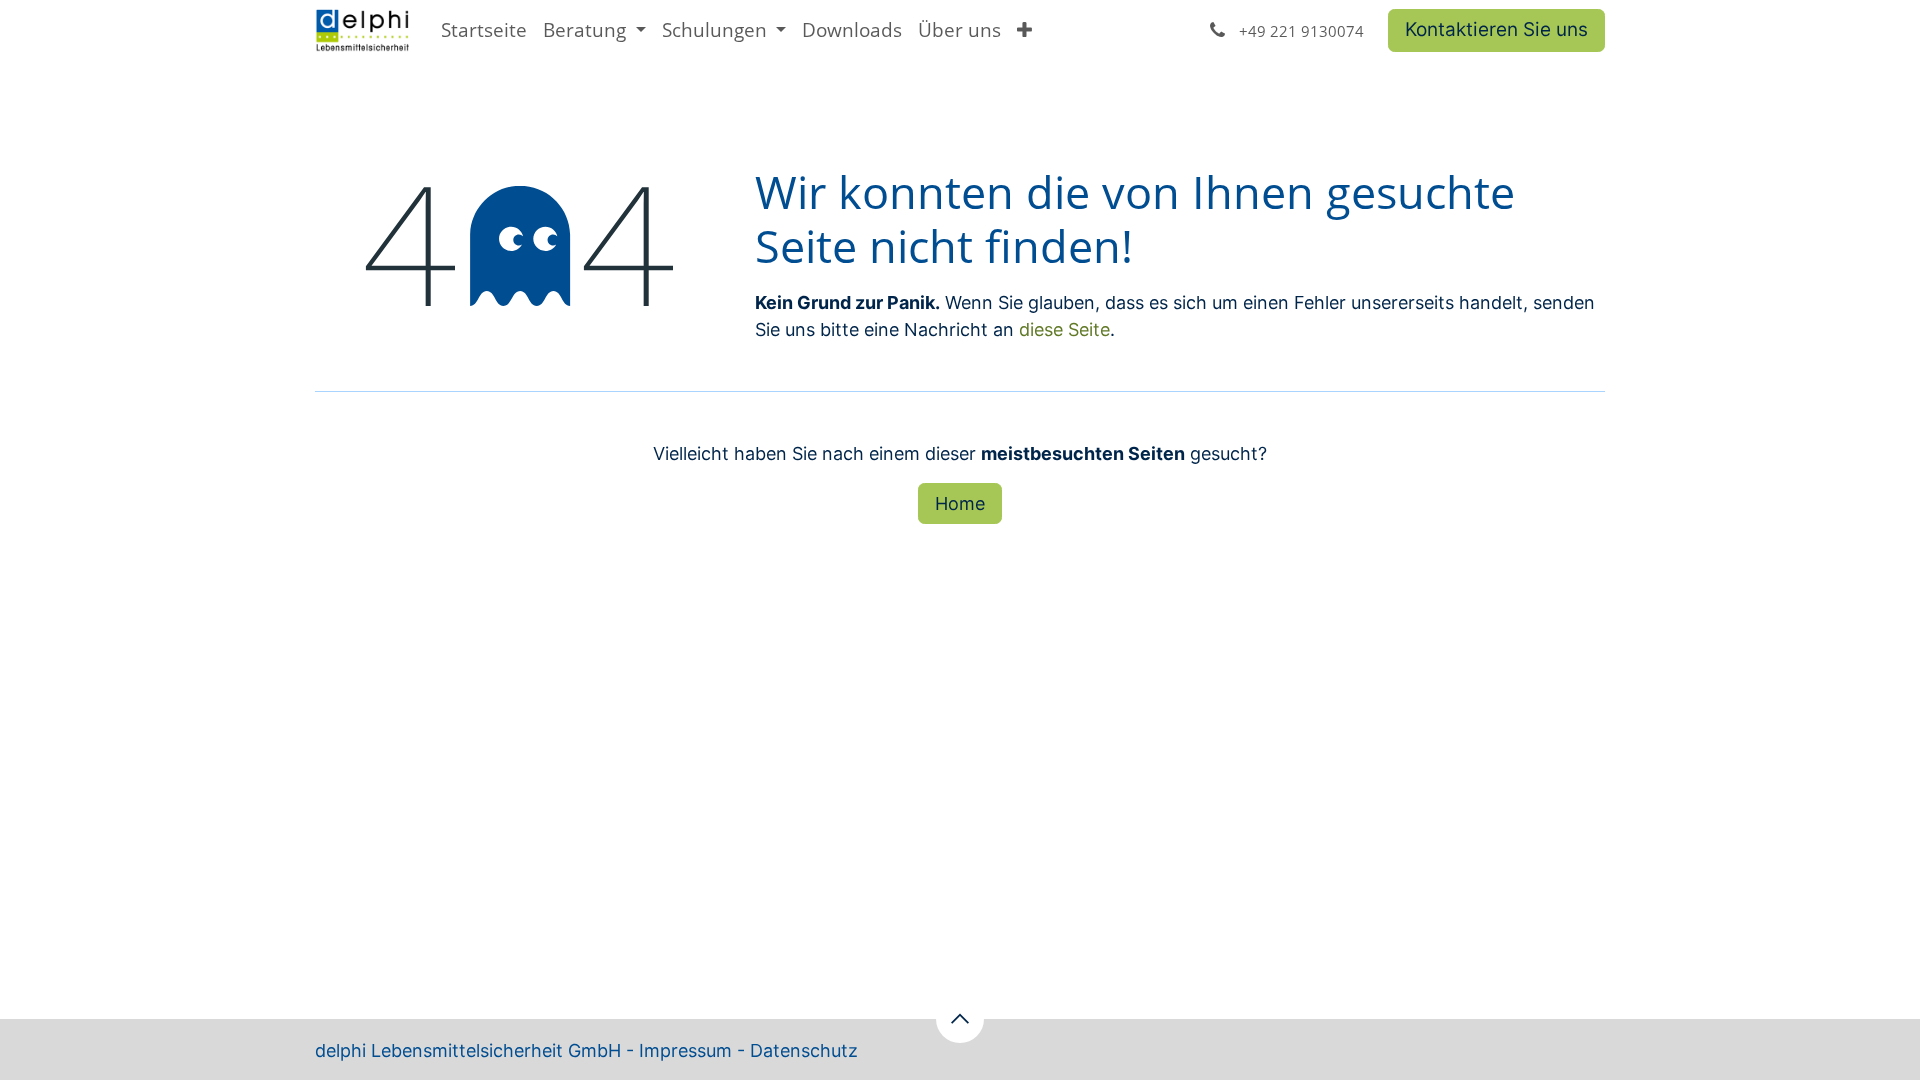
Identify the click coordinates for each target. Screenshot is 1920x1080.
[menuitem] (484, 30)
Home (960, 503)
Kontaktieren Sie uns (1496, 29)
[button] (960, 1019)
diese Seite (1064, 329)
